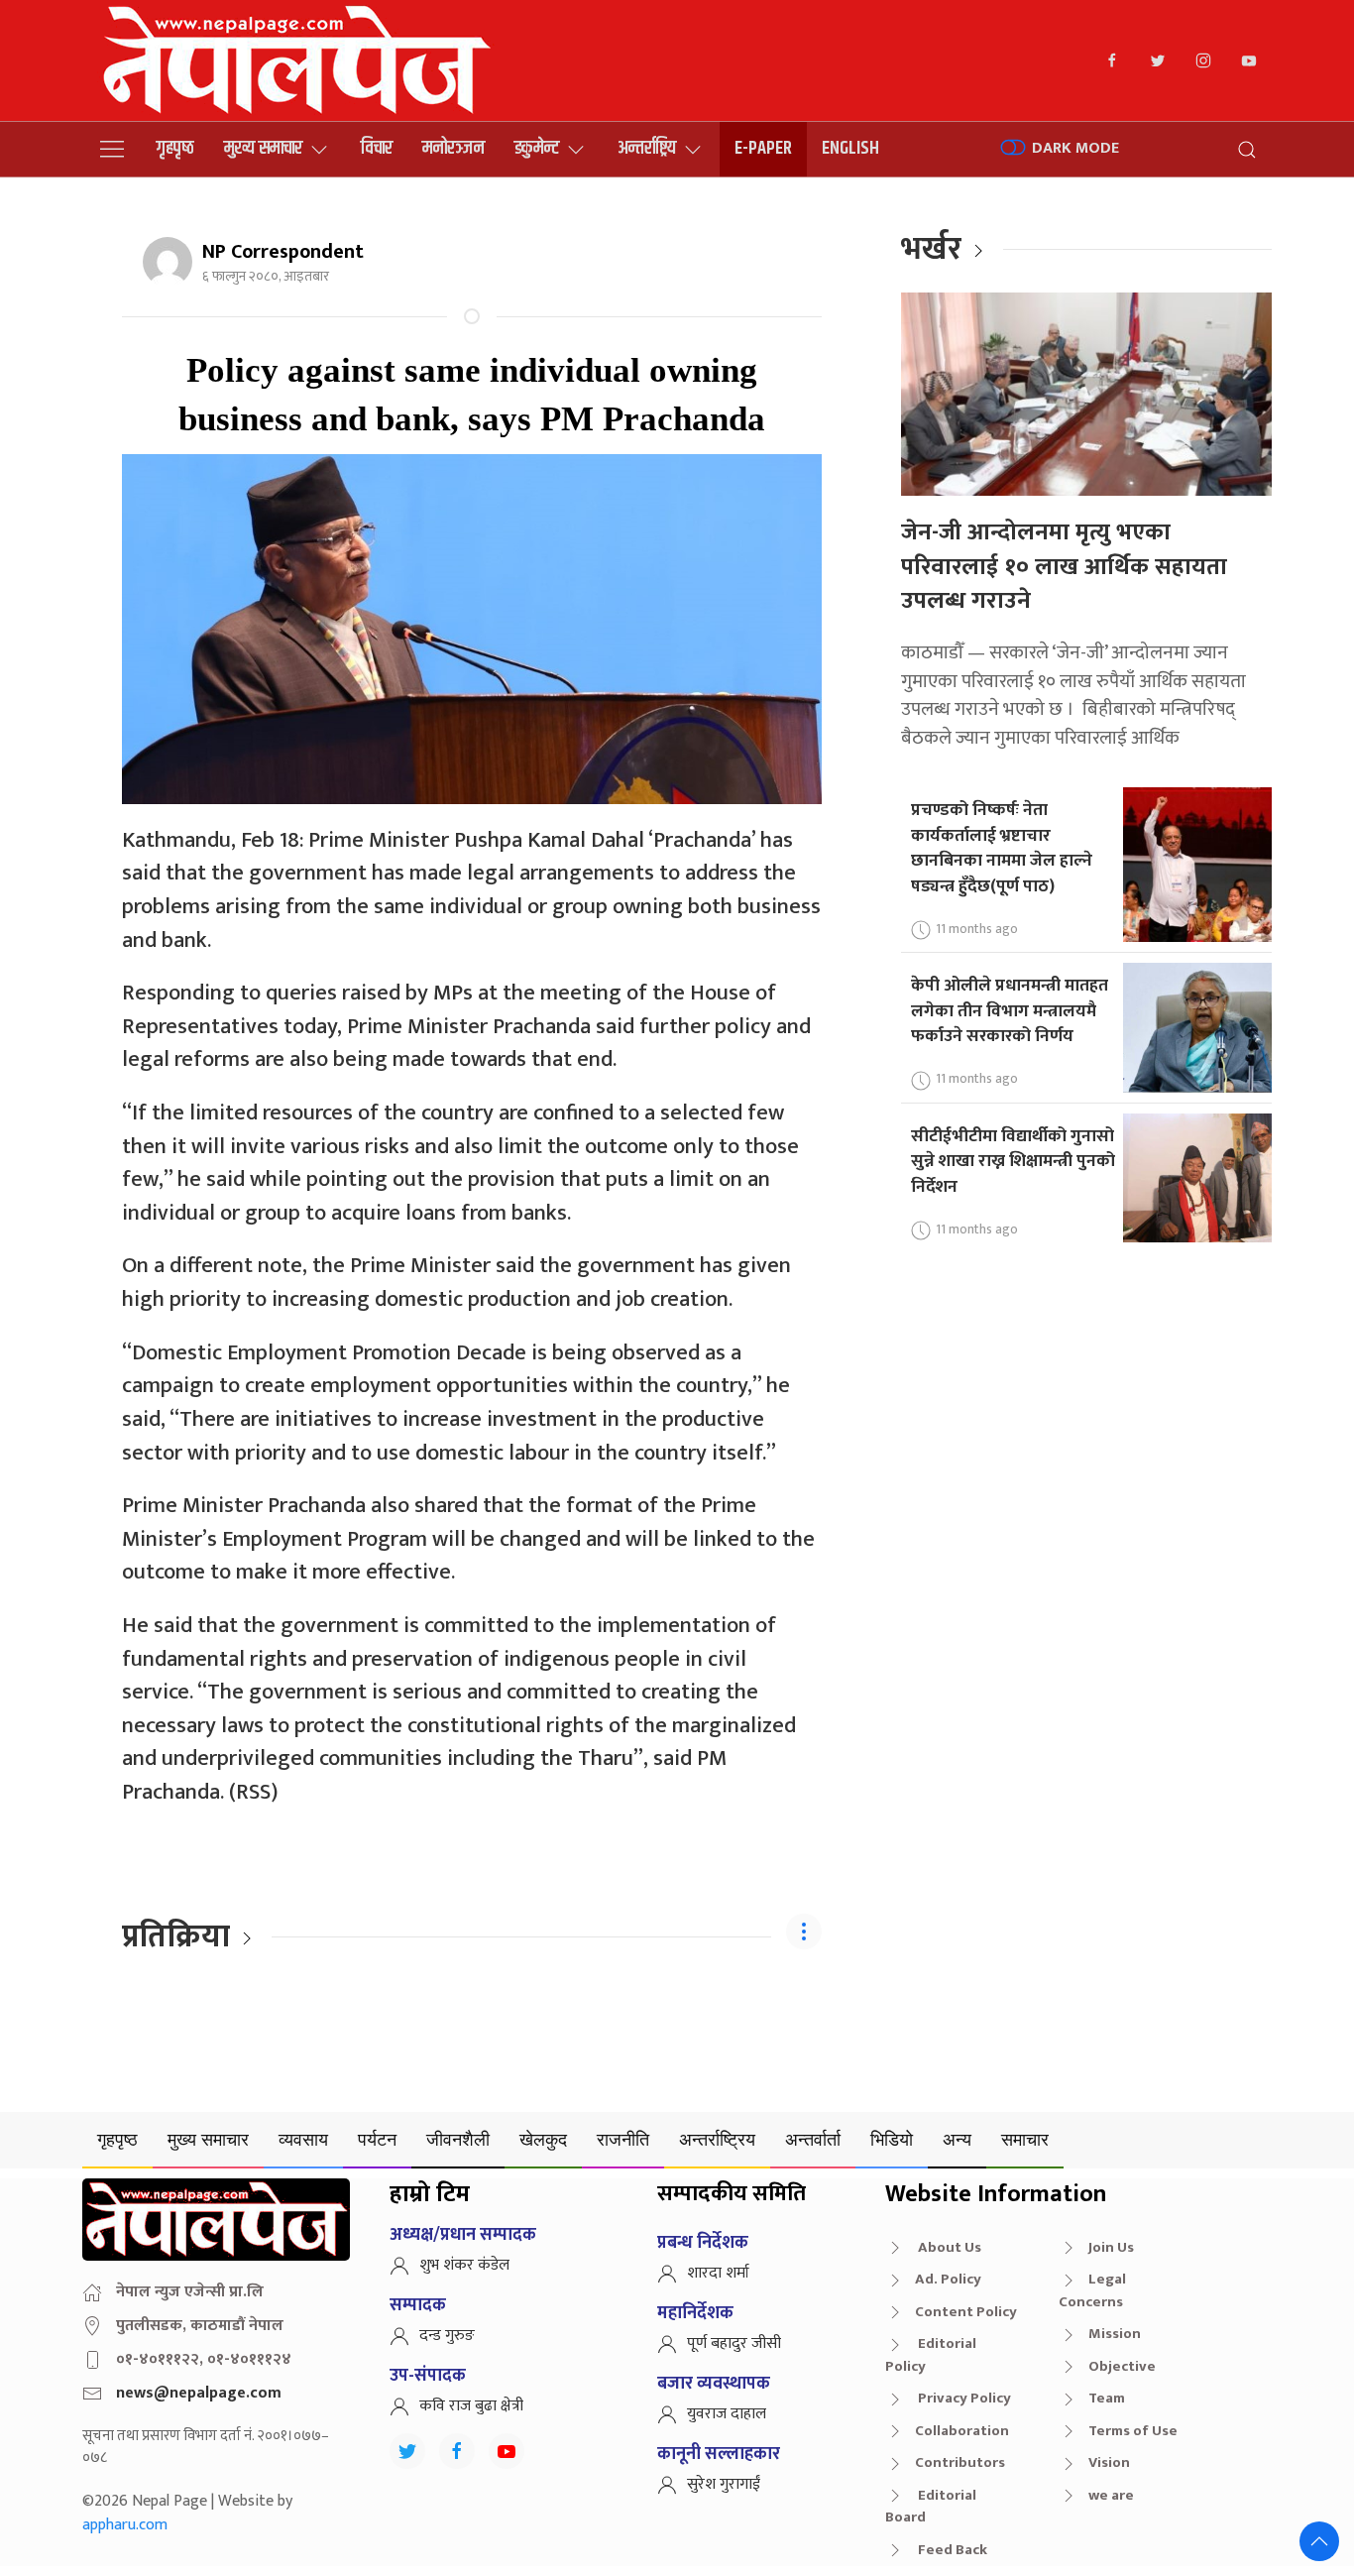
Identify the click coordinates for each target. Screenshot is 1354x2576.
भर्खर (931, 249)
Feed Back (951, 2550)
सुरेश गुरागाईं (724, 2484)
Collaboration (962, 2431)
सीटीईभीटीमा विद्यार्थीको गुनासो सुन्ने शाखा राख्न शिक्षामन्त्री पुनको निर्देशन (1013, 1161)
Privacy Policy (963, 2398)
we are (1111, 2495)
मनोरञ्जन (453, 148)
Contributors (960, 2462)
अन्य (957, 2139)
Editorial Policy (931, 2355)
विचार (377, 148)
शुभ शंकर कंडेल (464, 2265)
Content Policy (966, 2312)
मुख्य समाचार (263, 148)
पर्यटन (377, 2139)
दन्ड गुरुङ (447, 2336)
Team (1107, 2398)
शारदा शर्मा (718, 2273)
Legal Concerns (1092, 2290)
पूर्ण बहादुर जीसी (734, 2343)
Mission (1115, 2334)
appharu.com (125, 2525)
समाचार (1025, 2139)
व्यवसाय (303, 2139)
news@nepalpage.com (199, 2393)
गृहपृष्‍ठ (175, 148)
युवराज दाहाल (727, 2414)
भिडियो (892, 2139)
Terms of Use (1133, 2431)
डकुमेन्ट (537, 148)
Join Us (1111, 2247)
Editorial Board (931, 2507)
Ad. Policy (948, 2279)
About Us (948, 2247)
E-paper (763, 148)
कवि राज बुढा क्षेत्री (471, 2406)
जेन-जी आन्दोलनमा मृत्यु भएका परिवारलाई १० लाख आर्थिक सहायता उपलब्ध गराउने (1064, 567)
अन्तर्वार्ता (813, 2139)
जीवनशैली (458, 2139)
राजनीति (623, 2139)
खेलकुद (543, 2139)
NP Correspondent (283, 252)
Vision (1109, 2462)
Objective (1122, 2366)
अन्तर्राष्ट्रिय (647, 148)
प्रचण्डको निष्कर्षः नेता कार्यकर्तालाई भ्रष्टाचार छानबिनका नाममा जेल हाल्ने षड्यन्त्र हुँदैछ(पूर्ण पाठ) (1002, 848)
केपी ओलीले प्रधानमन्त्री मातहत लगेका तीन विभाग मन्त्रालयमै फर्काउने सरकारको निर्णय (1010, 1010)
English (850, 148)
